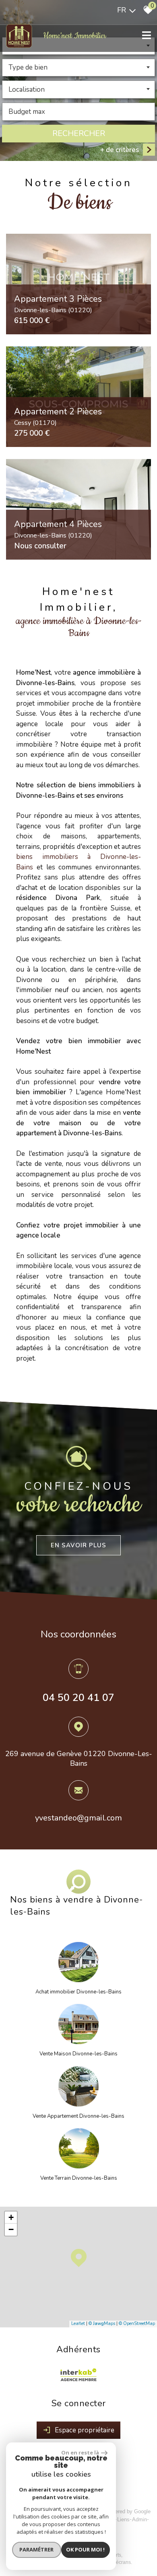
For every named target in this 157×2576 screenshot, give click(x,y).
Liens (123, 2519)
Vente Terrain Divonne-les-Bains (79, 2178)
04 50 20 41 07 (78, 1698)
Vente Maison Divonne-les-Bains (78, 2054)
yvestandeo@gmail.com (78, 1818)
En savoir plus (78, 1545)
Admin (139, 2519)
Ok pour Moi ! (85, 2549)
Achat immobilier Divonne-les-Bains (78, 1992)
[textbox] (78, 67)
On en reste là (80, 2452)
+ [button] (11, 2217)
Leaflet (78, 2324)
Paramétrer (36, 2549)
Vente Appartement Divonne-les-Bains (78, 2116)
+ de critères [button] (120, 150)
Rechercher (79, 133)
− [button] (11, 2229)
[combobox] (78, 68)
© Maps (102, 2324)
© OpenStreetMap (137, 2324)
